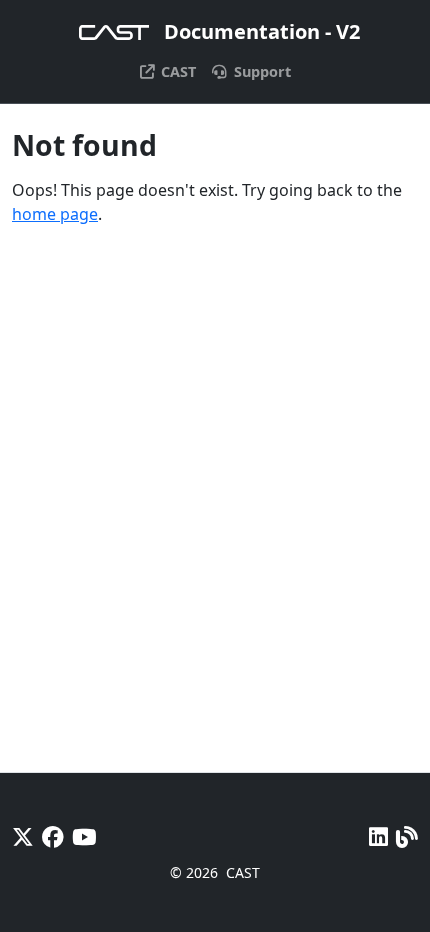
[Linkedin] (378, 836)
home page (55, 214)
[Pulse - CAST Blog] (407, 836)
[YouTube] (84, 836)
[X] (23, 836)
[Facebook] (53, 836)
